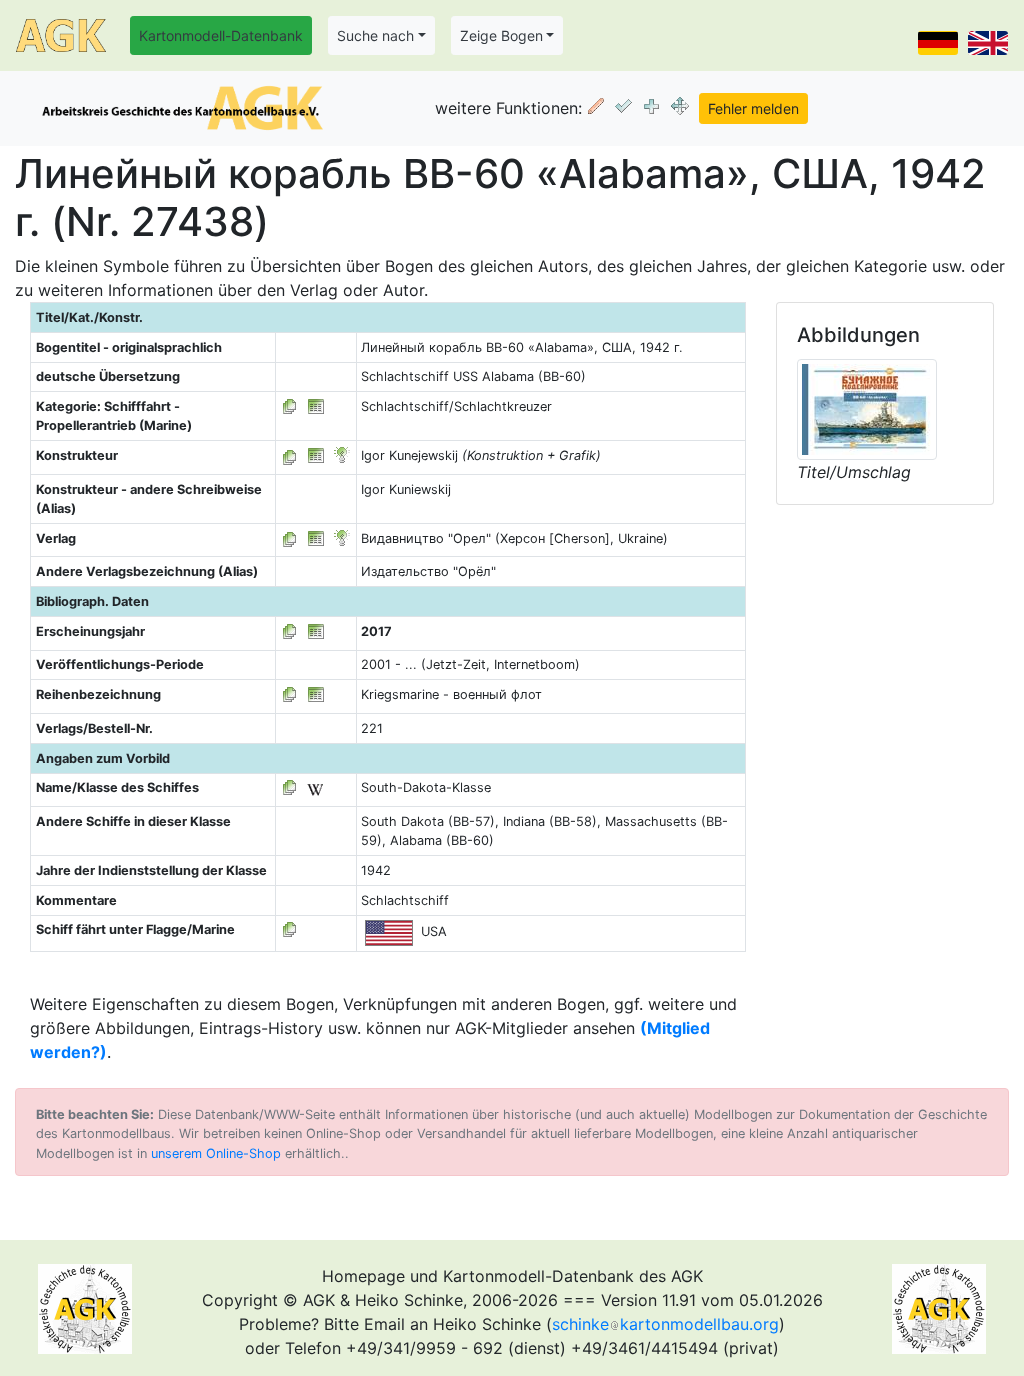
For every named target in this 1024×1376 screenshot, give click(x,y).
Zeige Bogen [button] (501, 35)
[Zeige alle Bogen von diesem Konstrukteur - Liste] (290, 455)
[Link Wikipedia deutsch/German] (315, 787)
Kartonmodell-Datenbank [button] (221, 35)
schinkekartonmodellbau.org (665, 1324)
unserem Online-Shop (216, 1153)
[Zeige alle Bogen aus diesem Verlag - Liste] (290, 538)
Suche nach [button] (375, 35)
